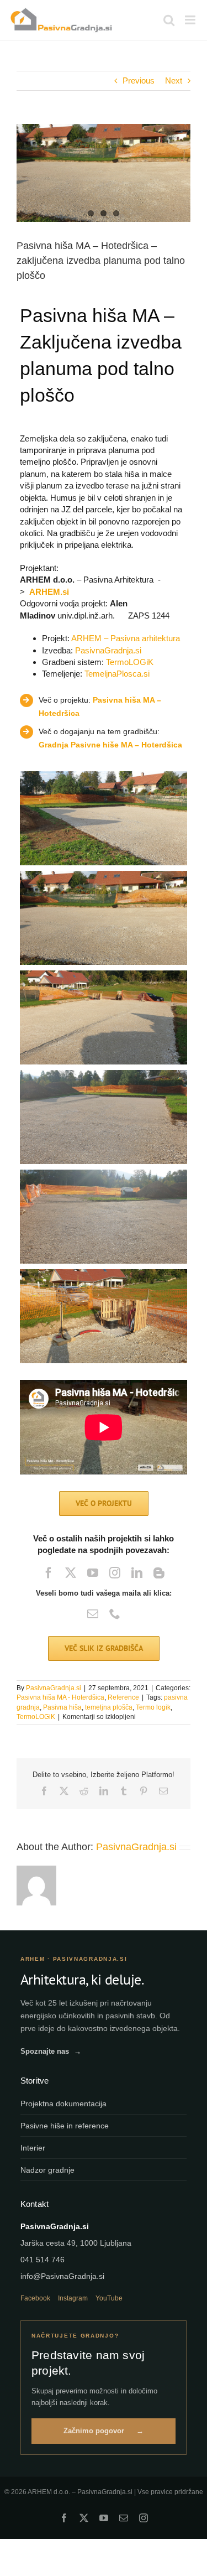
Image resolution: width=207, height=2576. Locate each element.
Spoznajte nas (51, 2051)
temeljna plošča (109, 1707)
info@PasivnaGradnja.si (62, 2276)
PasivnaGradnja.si (108, 650)
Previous (139, 80)
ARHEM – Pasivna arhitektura (126, 638)
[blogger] (159, 1573)
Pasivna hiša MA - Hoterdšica (60, 1697)
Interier (33, 2148)
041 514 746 (43, 2260)
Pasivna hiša (62, 1707)
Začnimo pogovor (104, 2431)
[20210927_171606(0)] (104, 173)
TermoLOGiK (130, 662)
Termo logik (153, 1707)
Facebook (35, 2298)
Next (174, 80)
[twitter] (71, 1573)
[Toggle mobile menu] (191, 20)
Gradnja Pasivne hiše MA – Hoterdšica (110, 745)
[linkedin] (137, 1573)
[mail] (93, 1614)
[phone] (115, 1614)
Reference (123, 1697)
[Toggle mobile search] (169, 20)
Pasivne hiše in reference (65, 2126)
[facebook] (49, 1573)
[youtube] (93, 1573)
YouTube (109, 2298)
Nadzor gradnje (47, 2170)
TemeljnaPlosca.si (117, 674)
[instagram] (115, 1573)
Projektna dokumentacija (63, 2104)
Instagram (73, 2298)
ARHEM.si (49, 592)
